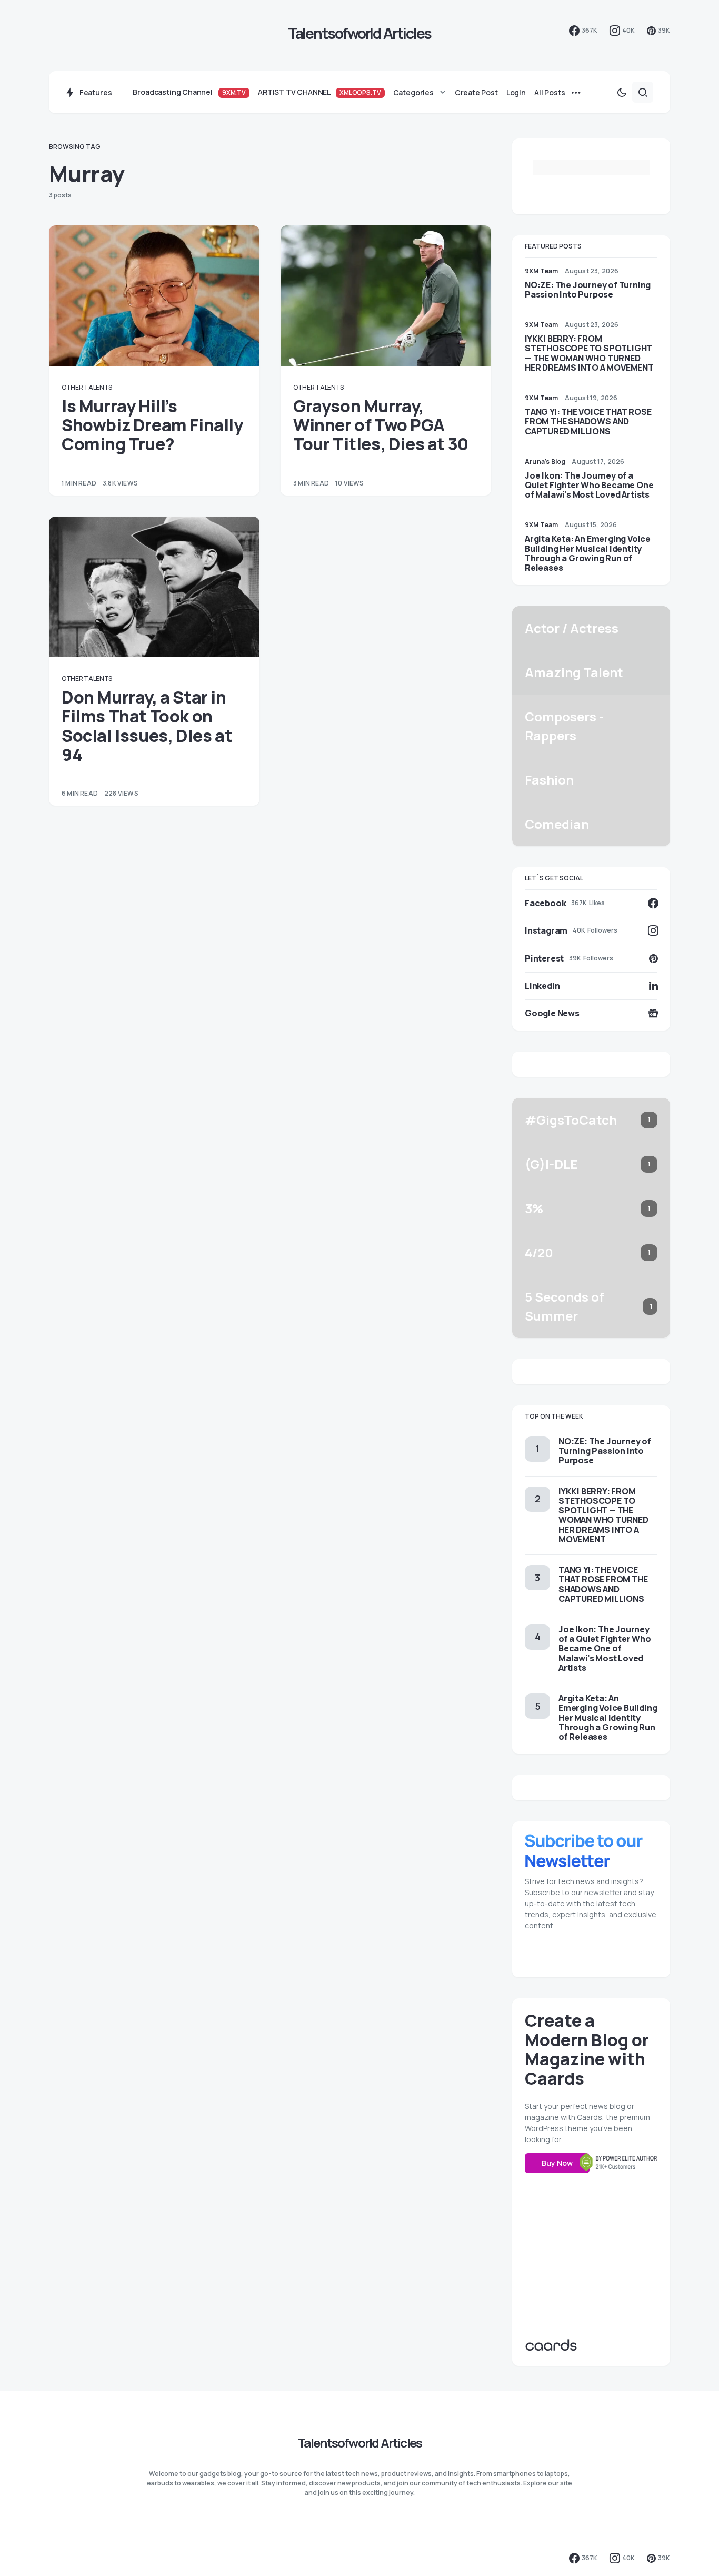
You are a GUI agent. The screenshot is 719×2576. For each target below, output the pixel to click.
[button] (622, 92)
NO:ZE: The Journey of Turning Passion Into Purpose (588, 290)
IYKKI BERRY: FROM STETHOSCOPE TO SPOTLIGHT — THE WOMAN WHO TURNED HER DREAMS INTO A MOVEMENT (589, 353)
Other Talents (87, 387)
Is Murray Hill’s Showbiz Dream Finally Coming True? (152, 425)
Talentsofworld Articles (360, 33)
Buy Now (557, 2163)
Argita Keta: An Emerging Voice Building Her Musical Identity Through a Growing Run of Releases (588, 553)
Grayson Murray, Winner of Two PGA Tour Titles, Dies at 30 (381, 425)
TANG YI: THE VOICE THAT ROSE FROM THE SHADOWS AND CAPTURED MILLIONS (588, 421)
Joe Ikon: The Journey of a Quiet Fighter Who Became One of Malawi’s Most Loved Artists (589, 485)
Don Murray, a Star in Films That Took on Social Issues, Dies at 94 (147, 726)
